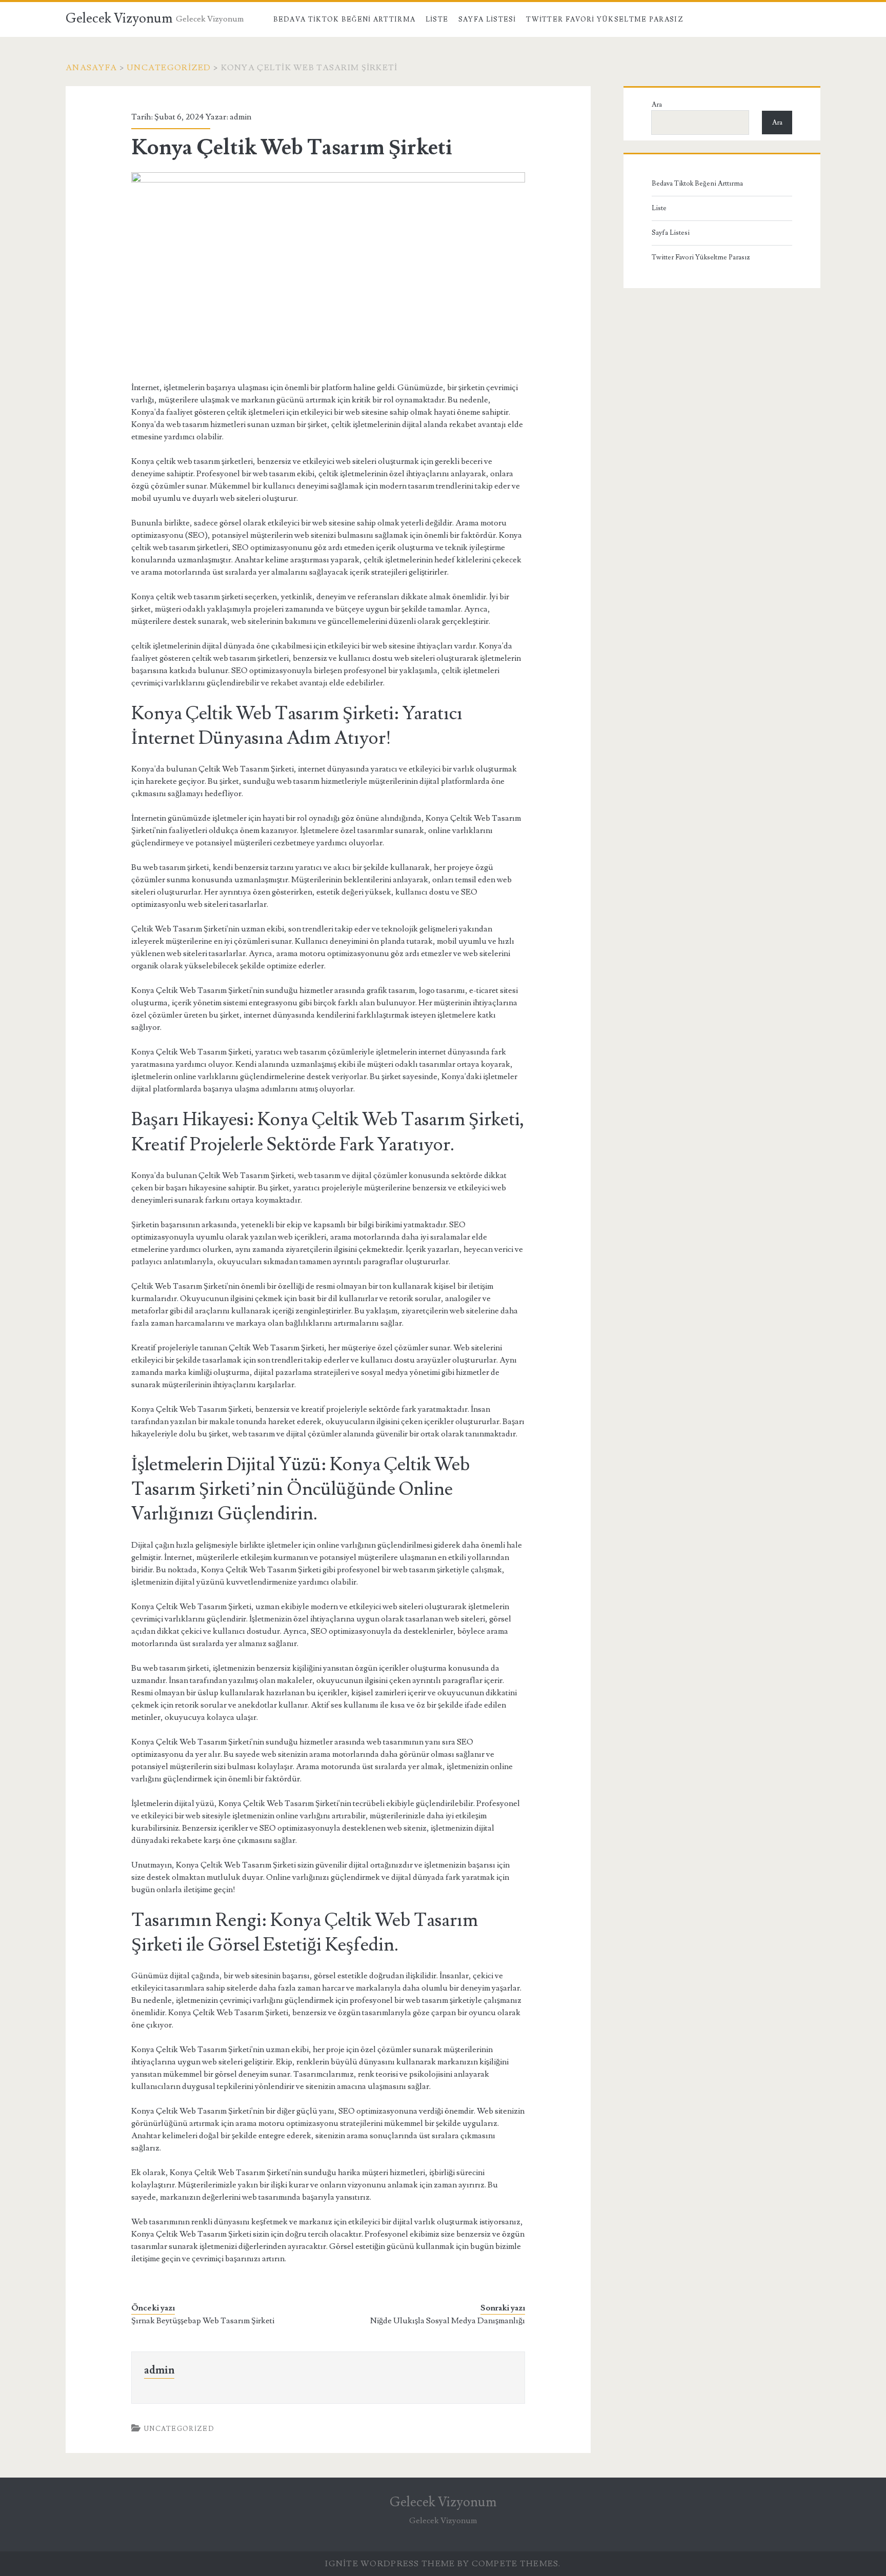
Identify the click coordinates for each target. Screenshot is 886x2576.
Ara (657, 105)
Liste (437, 19)
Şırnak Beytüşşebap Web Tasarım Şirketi (203, 2321)
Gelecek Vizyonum (119, 18)
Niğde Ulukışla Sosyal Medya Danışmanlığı (448, 2321)
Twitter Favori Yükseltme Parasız (605, 19)
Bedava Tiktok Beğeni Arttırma (345, 19)
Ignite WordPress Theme (390, 2564)
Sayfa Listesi (487, 19)
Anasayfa (91, 68)
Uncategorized (169, 68)
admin (240, 117)
